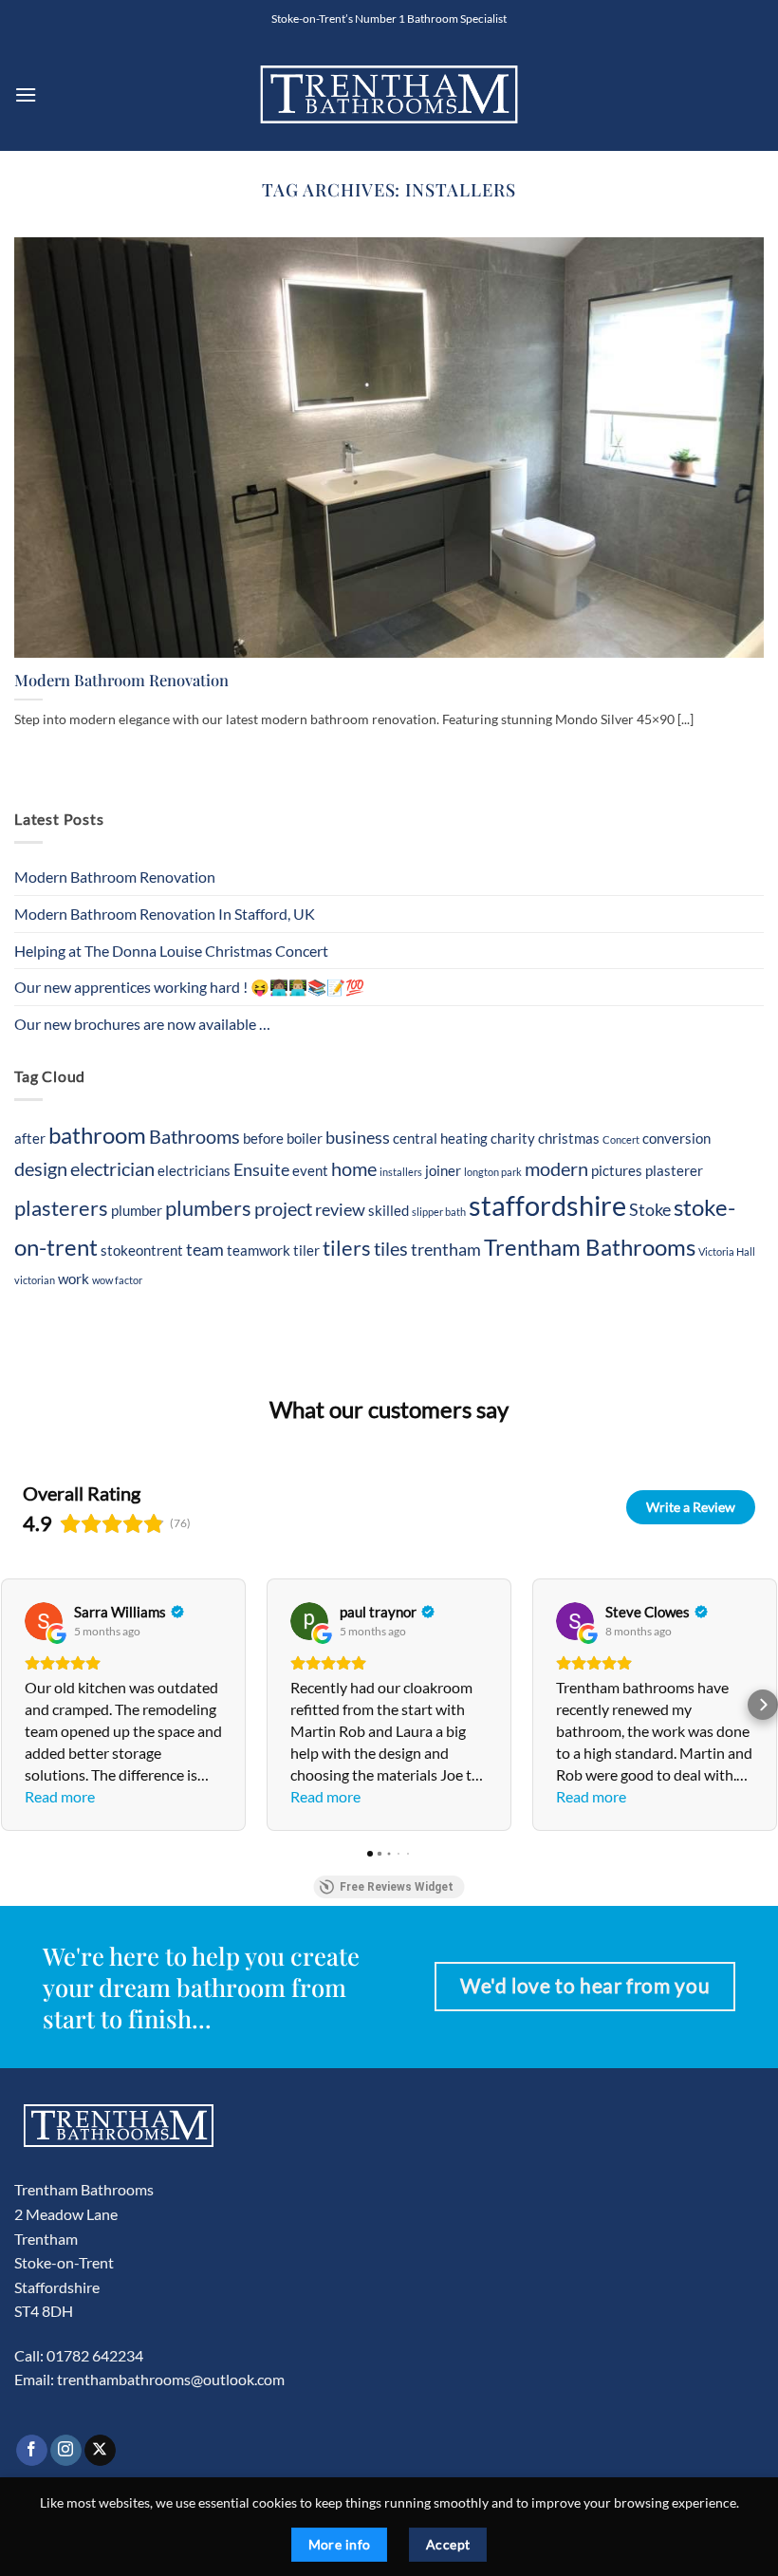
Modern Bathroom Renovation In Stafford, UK (165, 914)
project (283, 1208)
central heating (440, 1138)
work (74, 1279)
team (205, 1250)
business (358, 1138)
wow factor (117, 1280)
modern (556, 1168)
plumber (137, 1210)
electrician (112, 1168)
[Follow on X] (100, 2451)
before (263, 1138)
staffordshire (547, 1205)
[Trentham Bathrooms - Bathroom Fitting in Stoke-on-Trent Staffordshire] (389, 94)
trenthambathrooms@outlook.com (171, 2379)
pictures (617, 1170)
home (354, 1168)
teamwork (259, 1250)
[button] (26, 94)
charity (513, 1138)
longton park (493, 1172)
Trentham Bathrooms (590, 1247)
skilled (389, 1210)
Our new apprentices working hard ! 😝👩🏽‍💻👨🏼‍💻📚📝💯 (189, 987)
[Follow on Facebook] (32, 2451)
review (340, 1210)
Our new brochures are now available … (142, 1024)
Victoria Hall (727, 1251)
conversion (676, 1138)
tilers (347, 1248)
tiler (306, 1250)
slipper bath (439, 1212)
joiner (443, 1170)
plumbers (208, 1208)
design (41, 1168)
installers (401, 1172)
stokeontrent (142, 1250)
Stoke (650, 1210)
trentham (446, 1250)
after (30, 1138)
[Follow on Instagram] (66, 2451)
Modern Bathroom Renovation (121, 680)
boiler (305, 1138)
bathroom (97, 1135)
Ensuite (261, 1170)
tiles (391, 1248)
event (310, 1170)
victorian (35, 1280)
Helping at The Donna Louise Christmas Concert (171, 951)
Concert (621, 1139)
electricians (194, 1170)
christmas (569, 1138)
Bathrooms (194, 1136)
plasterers (61, 1208)
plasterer (674, 1170)
